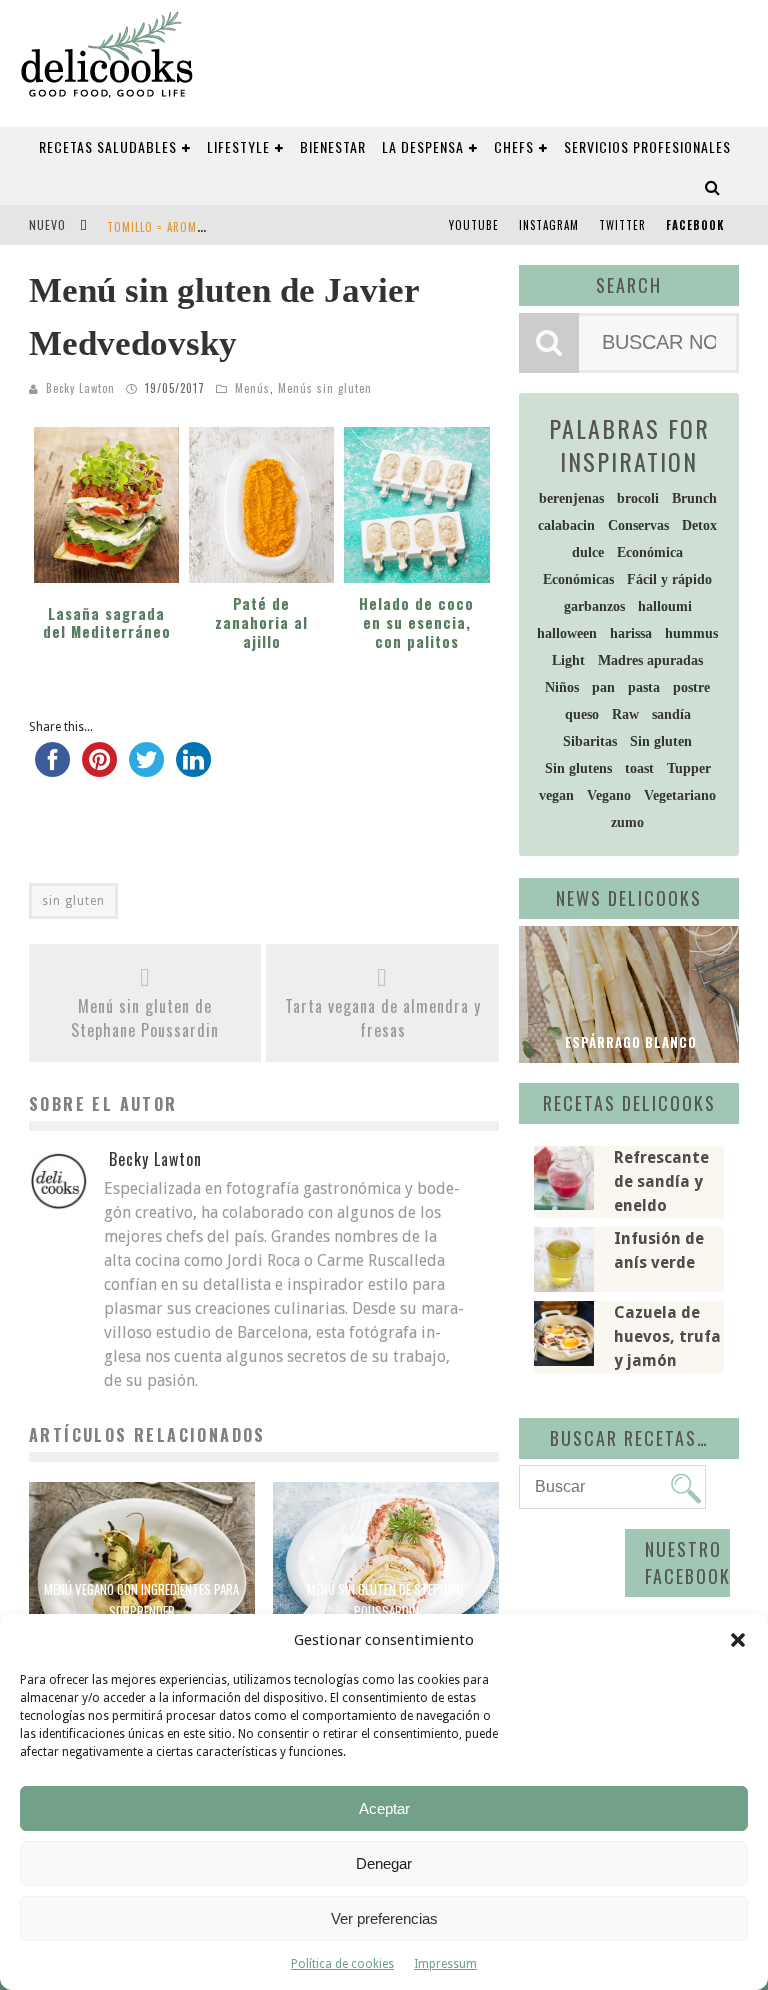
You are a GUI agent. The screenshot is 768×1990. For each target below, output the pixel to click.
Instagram (549, 225)
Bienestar (333, 146)
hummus (691, 633)
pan (603, 687)
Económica (650, 552)
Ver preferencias (384, 1918)
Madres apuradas (650, 660)
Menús (252, 388)
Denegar (384, 1863)
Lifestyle (238, 146)
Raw (625, 714)
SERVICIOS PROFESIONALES (647, 146)
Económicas (578, 579)
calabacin (566, 525)
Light (568, 660)
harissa (631, 633)
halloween (567, 633)
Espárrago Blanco (629, 1042)
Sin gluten (661, 741)
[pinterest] (99, 769)
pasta (644, 687)
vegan (556, 795)
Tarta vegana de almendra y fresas (383, 1018)
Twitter (622, 225)
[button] (738, 1640)
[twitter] (146, 769)
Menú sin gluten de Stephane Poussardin (145, 1018)
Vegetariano (680, 795)
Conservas (638, 525)
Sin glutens (578, 768)
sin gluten (73, 901)
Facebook (695, 225)
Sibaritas (590, 741)
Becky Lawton (80, 388)
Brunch (694, 498)
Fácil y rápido (669, 579)
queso (582, 714)
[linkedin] (193, 769)
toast (639, 768)
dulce (588, 552)
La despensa (423, 146)
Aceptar (384, 1808)
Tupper (689, 768)
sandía (671, 714)
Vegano (609, 795)
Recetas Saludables (108, 146)
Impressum (445, 1964)
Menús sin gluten (325, 388)
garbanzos (594, 606)
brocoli (638, 498)
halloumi (665, 606)
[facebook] (52, 769)
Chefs (514, 146)
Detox (699, 525)
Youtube (474, 225)
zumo (627, 822)
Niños (562, 687)
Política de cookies (342, 1964)
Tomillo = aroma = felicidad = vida (206, 227)
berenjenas (571, 498)
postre (691, 687)
